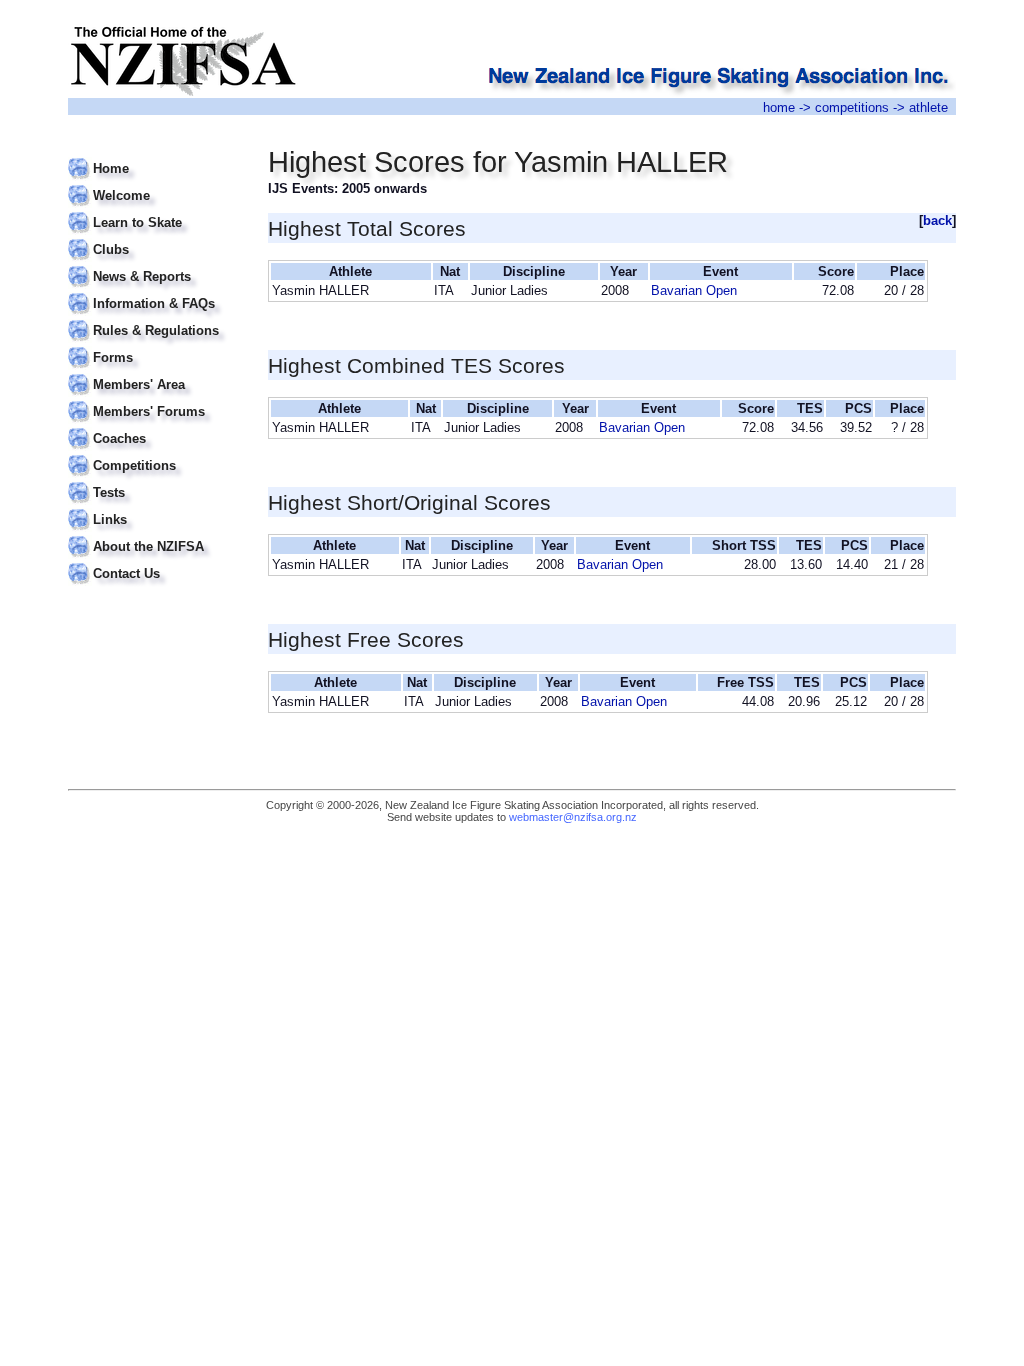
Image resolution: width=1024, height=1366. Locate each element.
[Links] (155, 507)
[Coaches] (155, 426)
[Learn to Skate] (155, 210)
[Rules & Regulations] (155, 318)
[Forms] (155, 345)
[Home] (155, 156)
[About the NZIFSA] (155, 534)
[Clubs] (155, 237)
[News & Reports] (155, 264)
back (937, 220)
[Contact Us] (155, 561)
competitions (852, 107)
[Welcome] (155, 183)
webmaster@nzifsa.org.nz (573, 817)
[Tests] (155, 480)
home (779, 107)
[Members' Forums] (155, 399)
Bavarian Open (694, 290)
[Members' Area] (155, 372)
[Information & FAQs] (155, 291)
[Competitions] (155, 453)
